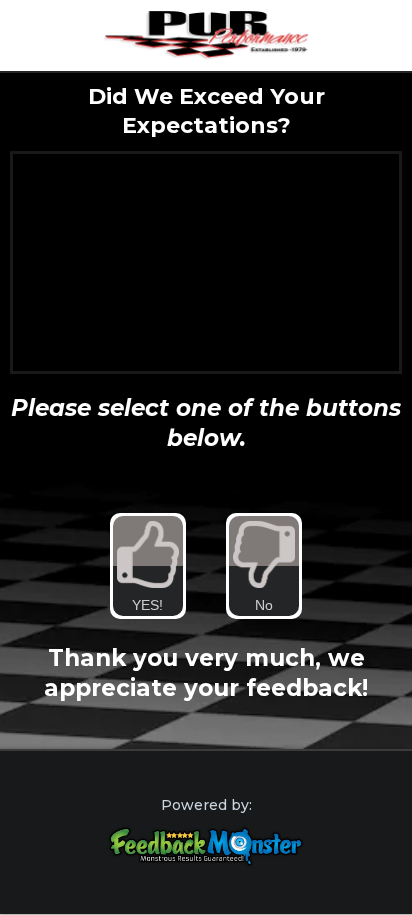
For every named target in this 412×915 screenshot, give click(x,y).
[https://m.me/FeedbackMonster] (206, 846)
